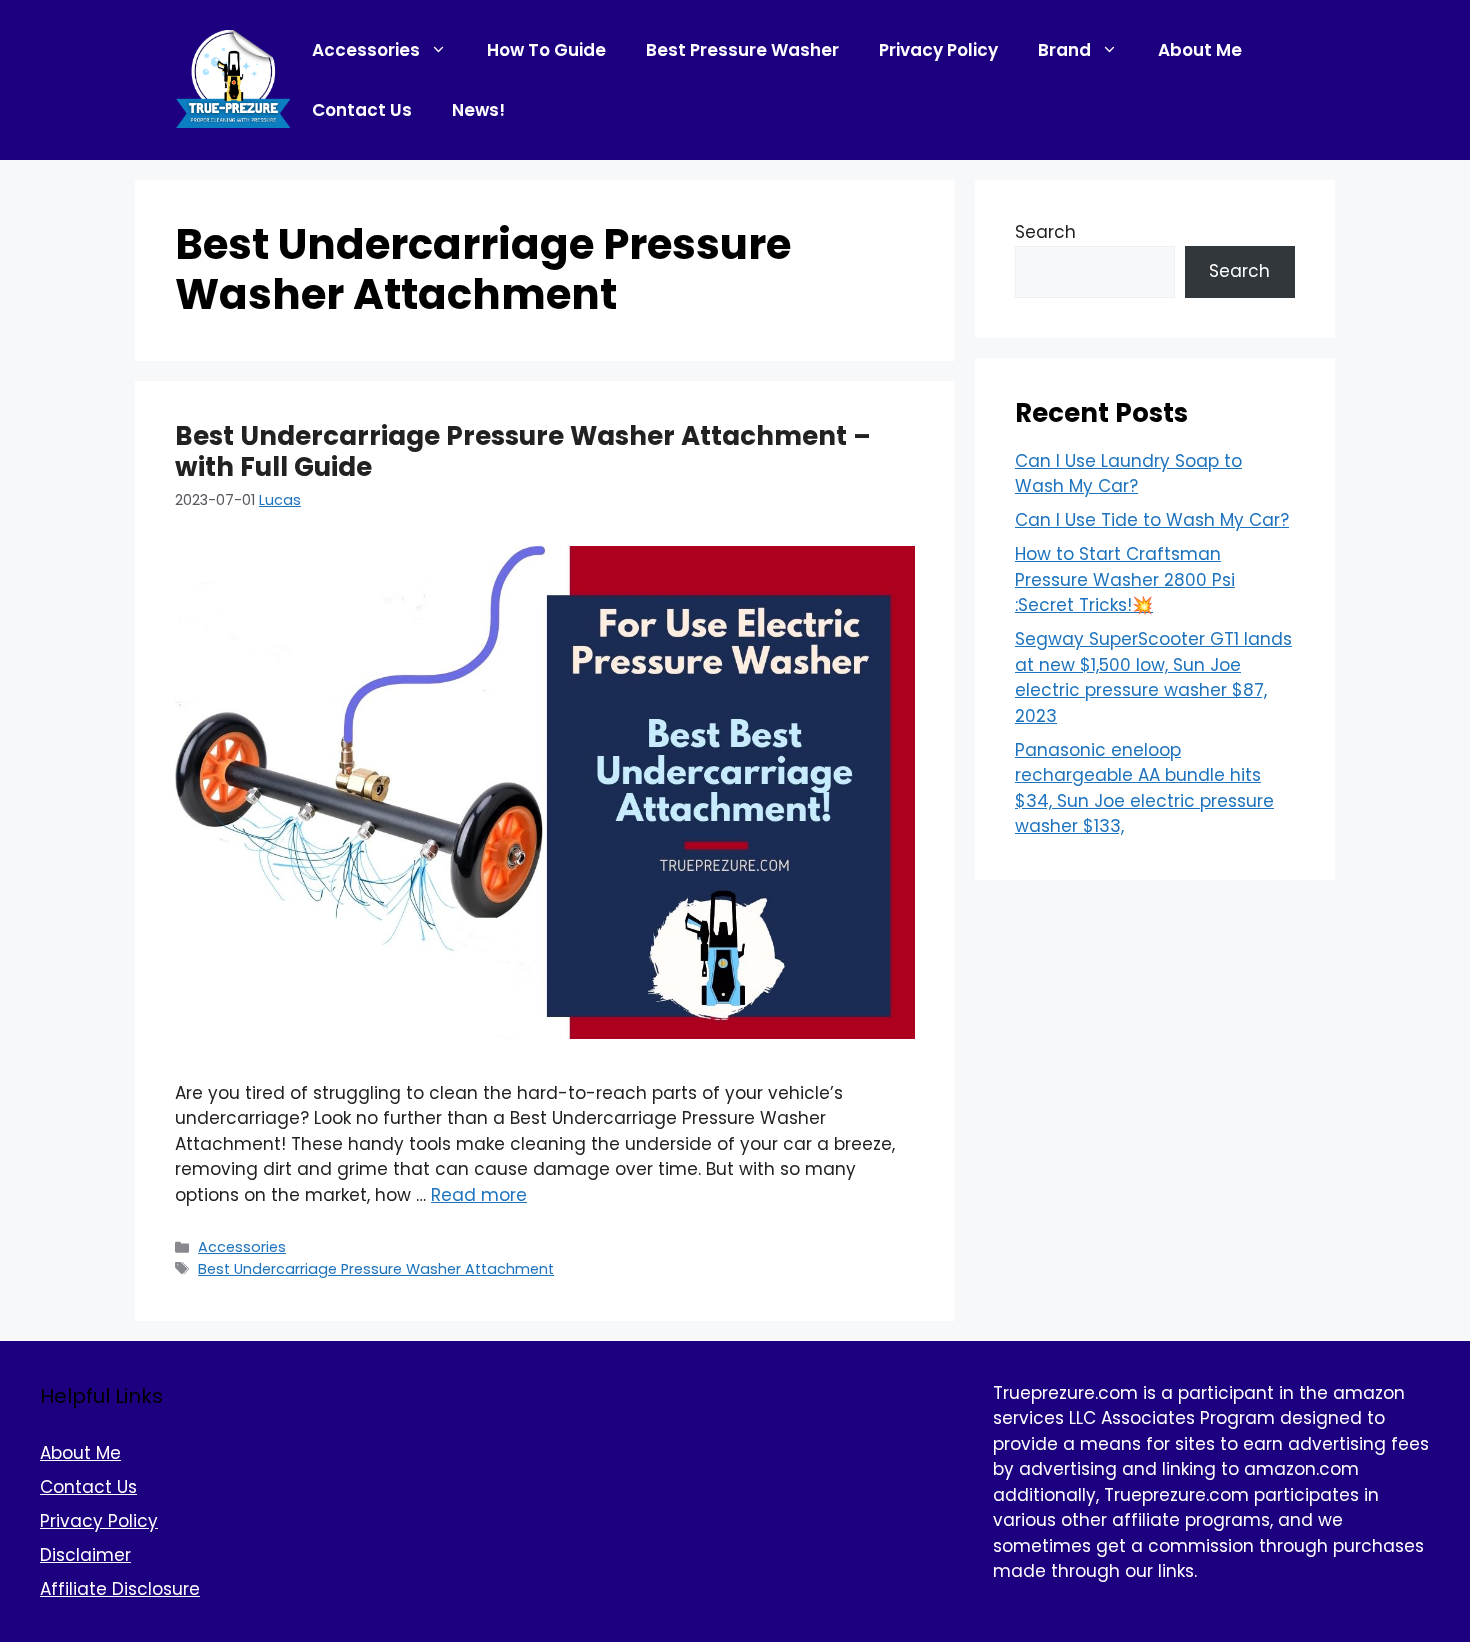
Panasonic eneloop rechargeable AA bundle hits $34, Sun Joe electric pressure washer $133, (1144, 788)
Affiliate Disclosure (120, 1589)
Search (1045, 232)
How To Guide (546, 50)
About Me (1200, 50)
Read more (479, 1195)
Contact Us (362, 110)
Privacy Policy (938, 50)
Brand (1064, 50)
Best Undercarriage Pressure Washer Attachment (376, 1269)
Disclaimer (85, 1555)
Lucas (280, 500)
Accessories (366, 50)
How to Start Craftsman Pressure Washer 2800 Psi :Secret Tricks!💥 (1125, 579)
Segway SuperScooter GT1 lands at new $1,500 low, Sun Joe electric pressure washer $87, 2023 (1153, 677)
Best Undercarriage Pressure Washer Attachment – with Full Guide (523, 451)
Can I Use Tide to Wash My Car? (1152, 520)
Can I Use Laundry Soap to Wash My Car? (1128, 474)
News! (478, 110)
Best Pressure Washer (742, 50)
